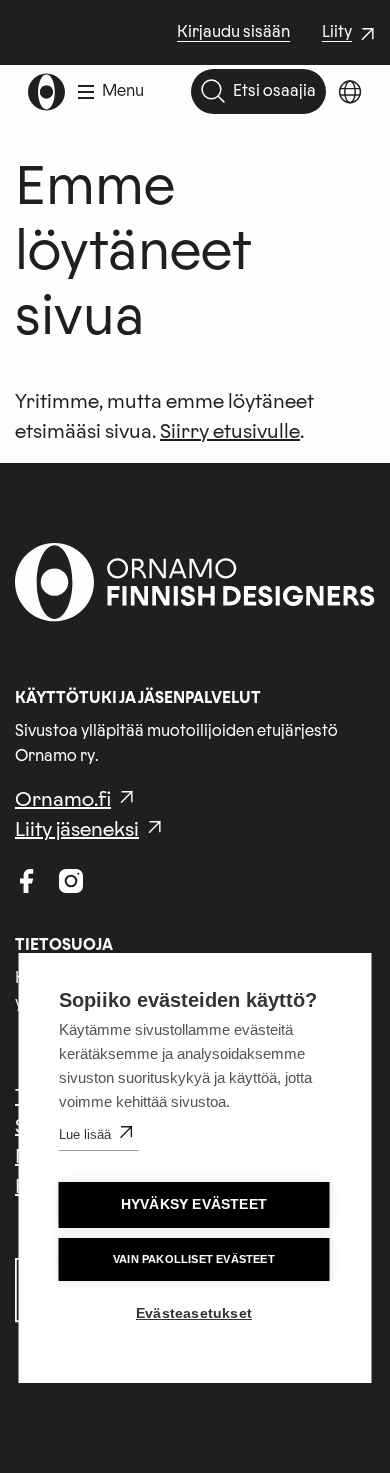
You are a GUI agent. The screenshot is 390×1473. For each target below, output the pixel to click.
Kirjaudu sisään (233, 32)
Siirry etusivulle (230, 432)
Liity (351, 34)
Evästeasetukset (194, 1313)
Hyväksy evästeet (194, 1204)
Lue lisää (85, 1134)
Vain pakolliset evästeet (194, 1259)
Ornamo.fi (63, 800)
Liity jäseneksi (77, 830)
